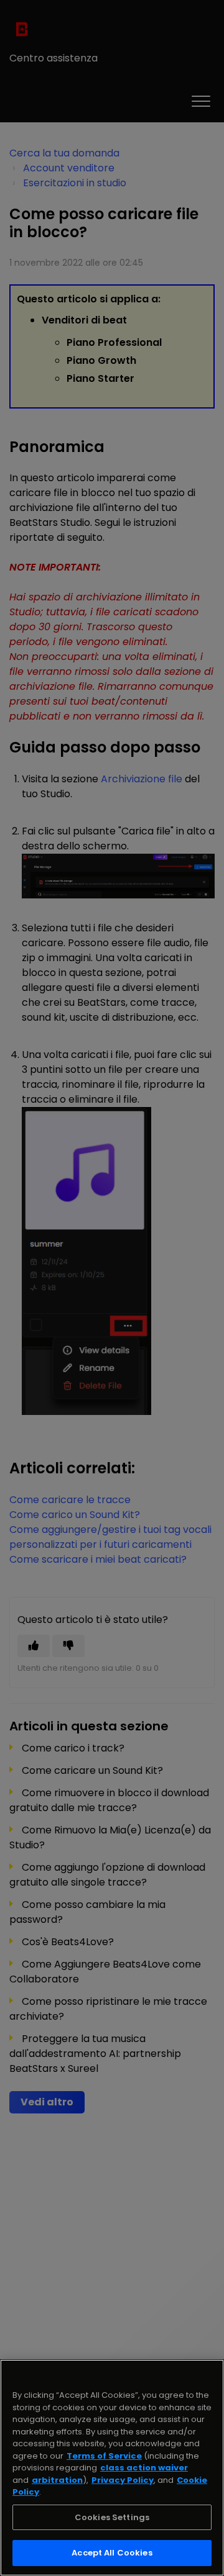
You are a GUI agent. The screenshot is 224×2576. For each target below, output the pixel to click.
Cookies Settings (112, 2517)
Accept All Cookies (112, 2553)
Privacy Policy (123, 2480)
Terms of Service (104, 2456)
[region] (112, 2468)
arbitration (57, 2480)
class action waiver (144, 2468)
